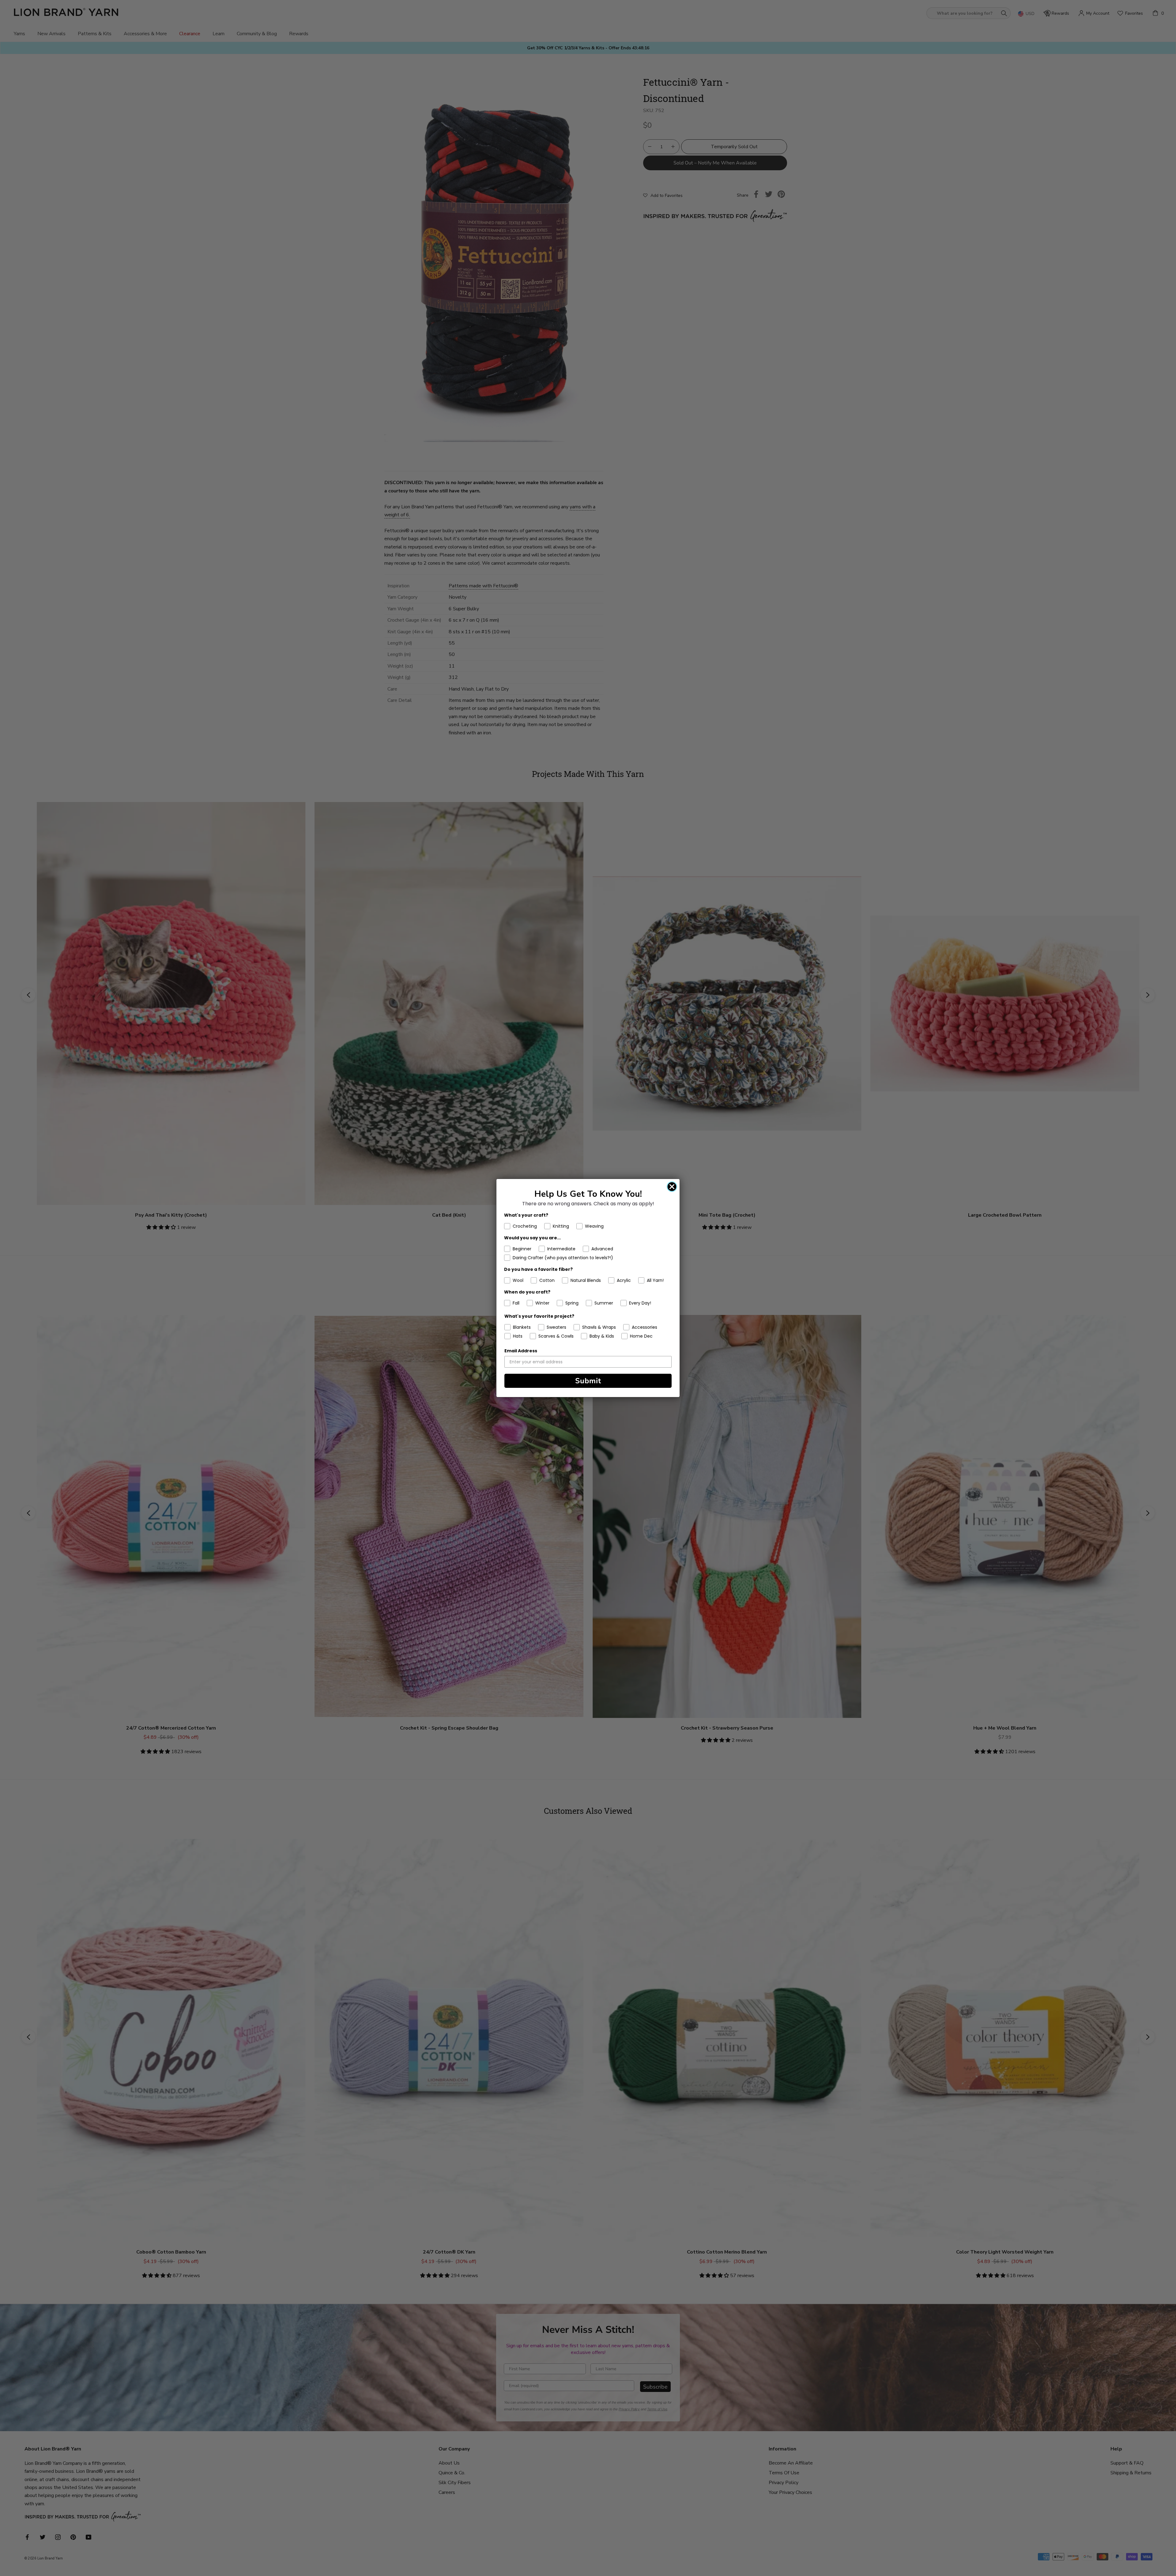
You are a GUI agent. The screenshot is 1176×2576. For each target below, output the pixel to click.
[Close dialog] (672, 1187)
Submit (588, 1381)
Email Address (521, 1351)
